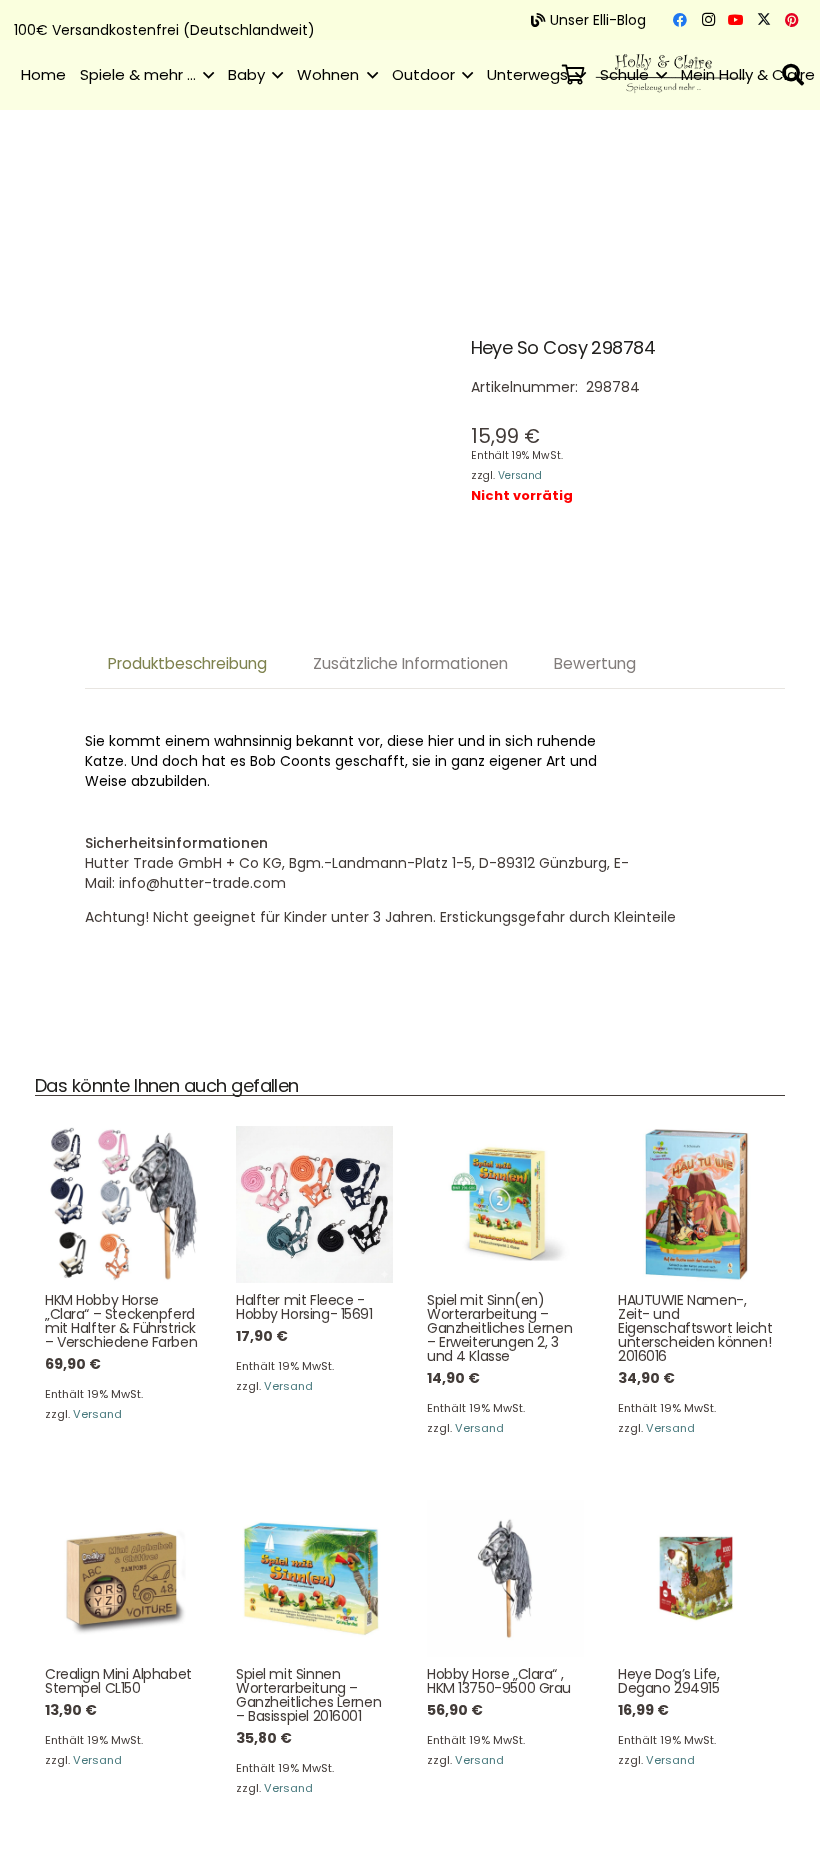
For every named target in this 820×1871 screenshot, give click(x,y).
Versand (520, 475)
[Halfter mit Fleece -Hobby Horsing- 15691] (314, 1204)
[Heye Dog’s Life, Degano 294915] (696, 1578)
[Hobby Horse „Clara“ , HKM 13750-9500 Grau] (505, 1578)
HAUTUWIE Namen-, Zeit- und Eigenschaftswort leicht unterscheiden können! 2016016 (695, 1328)
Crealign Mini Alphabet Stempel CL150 (118, 1681)
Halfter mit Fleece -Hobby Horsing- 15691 (304, 1307)
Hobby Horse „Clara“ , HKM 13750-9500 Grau (499, 1681)
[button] (205, 75)
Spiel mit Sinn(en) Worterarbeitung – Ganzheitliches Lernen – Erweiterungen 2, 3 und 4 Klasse (499, 1328)
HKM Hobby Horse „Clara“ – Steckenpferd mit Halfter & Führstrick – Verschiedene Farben (121, 1321)
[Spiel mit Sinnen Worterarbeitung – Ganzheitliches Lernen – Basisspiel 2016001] (314, 1578)
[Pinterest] (792, 20)
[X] (764, 20)
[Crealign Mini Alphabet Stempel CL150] (123, 1578)
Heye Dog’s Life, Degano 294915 (669, 1681)
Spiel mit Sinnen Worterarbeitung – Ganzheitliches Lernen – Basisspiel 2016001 (308, 1695)
